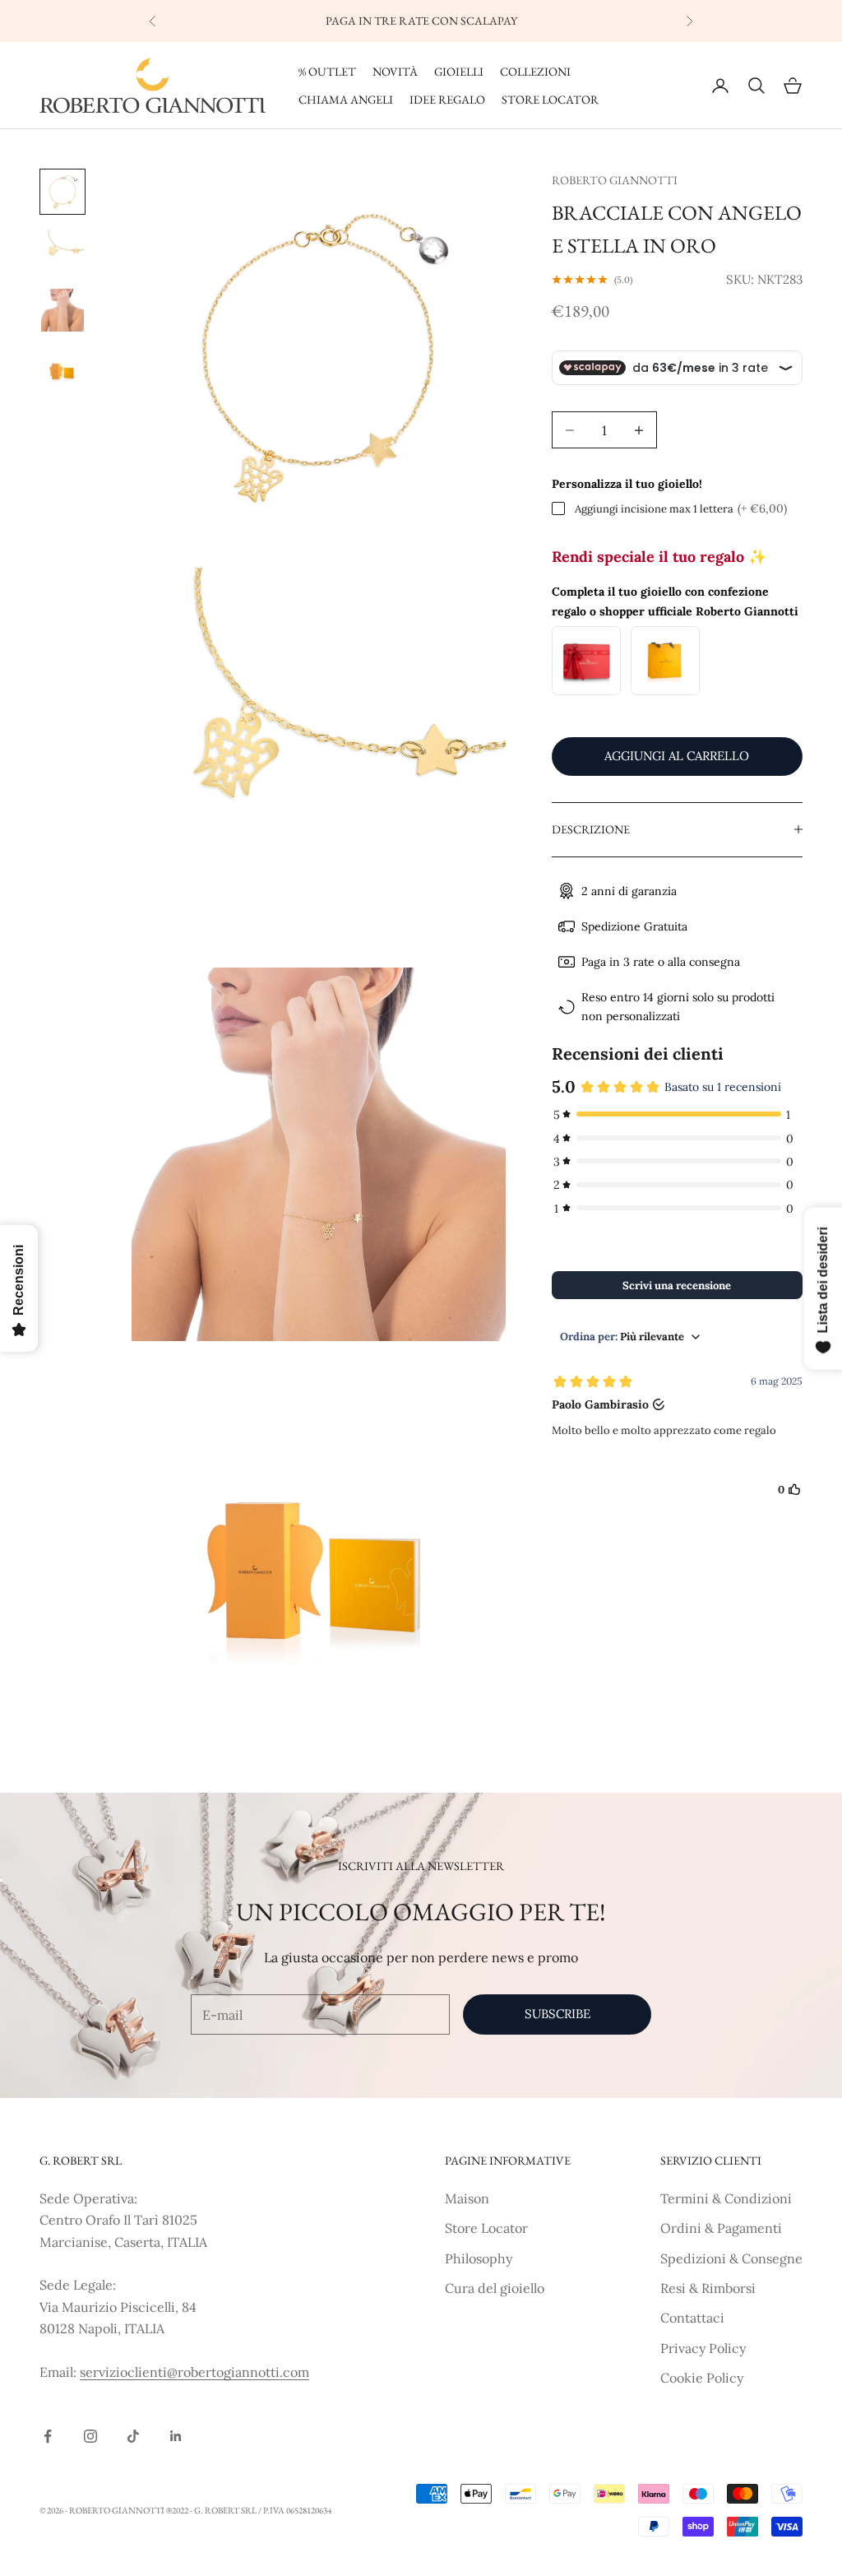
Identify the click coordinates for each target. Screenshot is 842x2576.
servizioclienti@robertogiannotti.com (194, 2372)
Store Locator (486, 2228)
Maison (467, 2198)
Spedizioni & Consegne (731, 2258)
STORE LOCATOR (550, 99)
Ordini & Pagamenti (721, 2228)
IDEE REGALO (447, 99)
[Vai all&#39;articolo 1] (62, 192)
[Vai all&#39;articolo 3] (62, 310)
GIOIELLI (459, 71)
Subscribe (557, 2014)
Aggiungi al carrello (677, 756)
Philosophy (479, 2258)
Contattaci (692, 2318)
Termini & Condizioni (726, 2198)
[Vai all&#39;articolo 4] (62, 369)
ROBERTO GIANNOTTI (615, 180)
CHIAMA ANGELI (346, 99)
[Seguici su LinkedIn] (176, 2436)
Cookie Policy (702, 2378)
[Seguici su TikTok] (133, 2436)
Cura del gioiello (495, 2288)
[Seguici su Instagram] (90, 2436)
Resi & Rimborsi (708, 2288)
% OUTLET (327, 71)
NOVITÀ (395, 71)
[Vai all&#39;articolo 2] (62, 251)
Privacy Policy (703, 2348)
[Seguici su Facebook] (48, 2436)
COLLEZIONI (535, 71)
